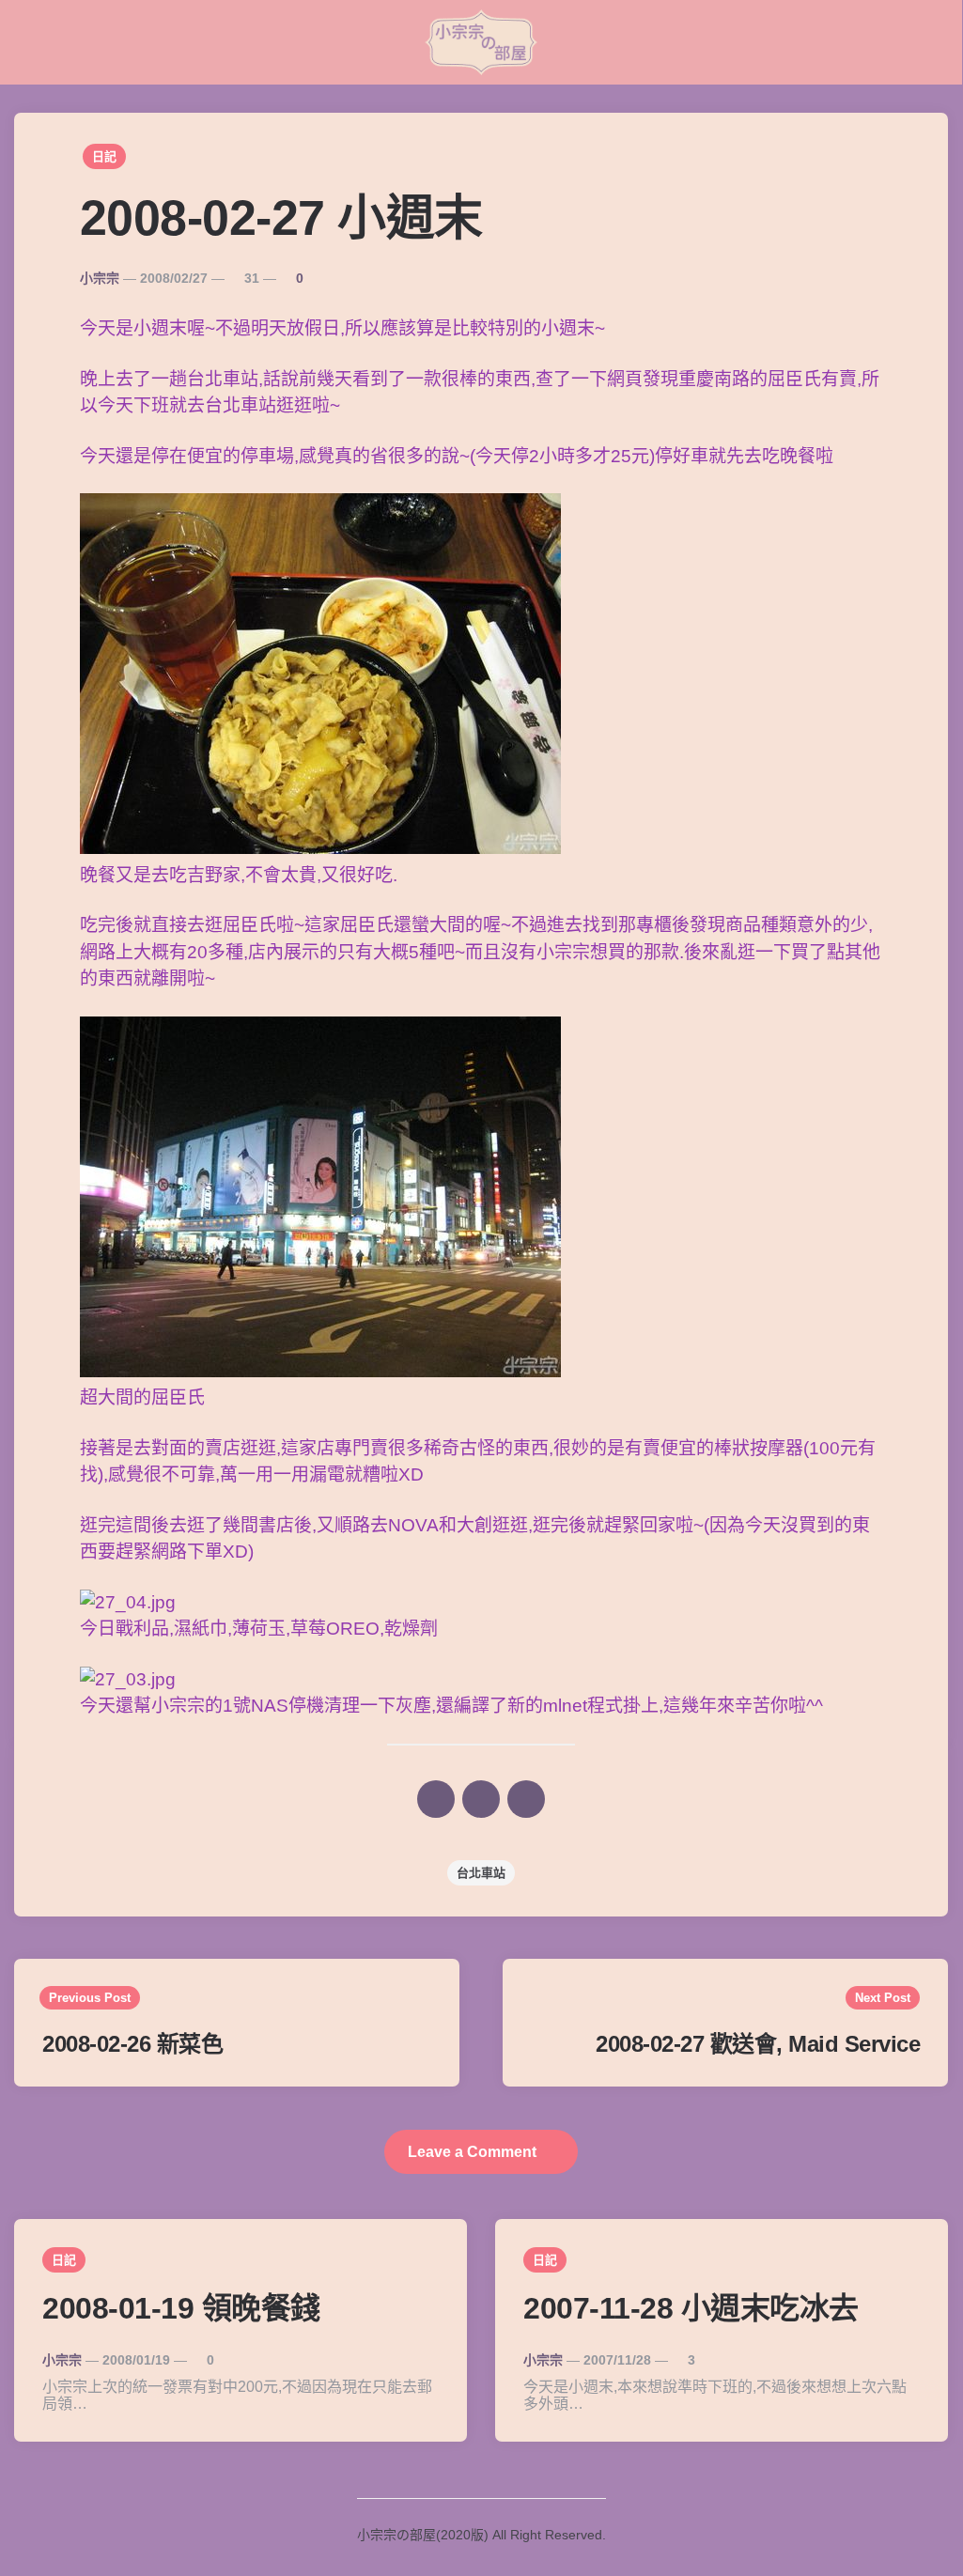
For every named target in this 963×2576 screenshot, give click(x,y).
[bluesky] (526, 1799)
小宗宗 (100, 278)
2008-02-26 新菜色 (132, 2044)
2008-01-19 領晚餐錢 (181, 2308)
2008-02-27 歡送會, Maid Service (758, 2044)
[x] (436, 1799)
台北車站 (481, 1873)
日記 (104, 156)
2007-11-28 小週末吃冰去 (691, 2308)
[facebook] (481, 1799)
